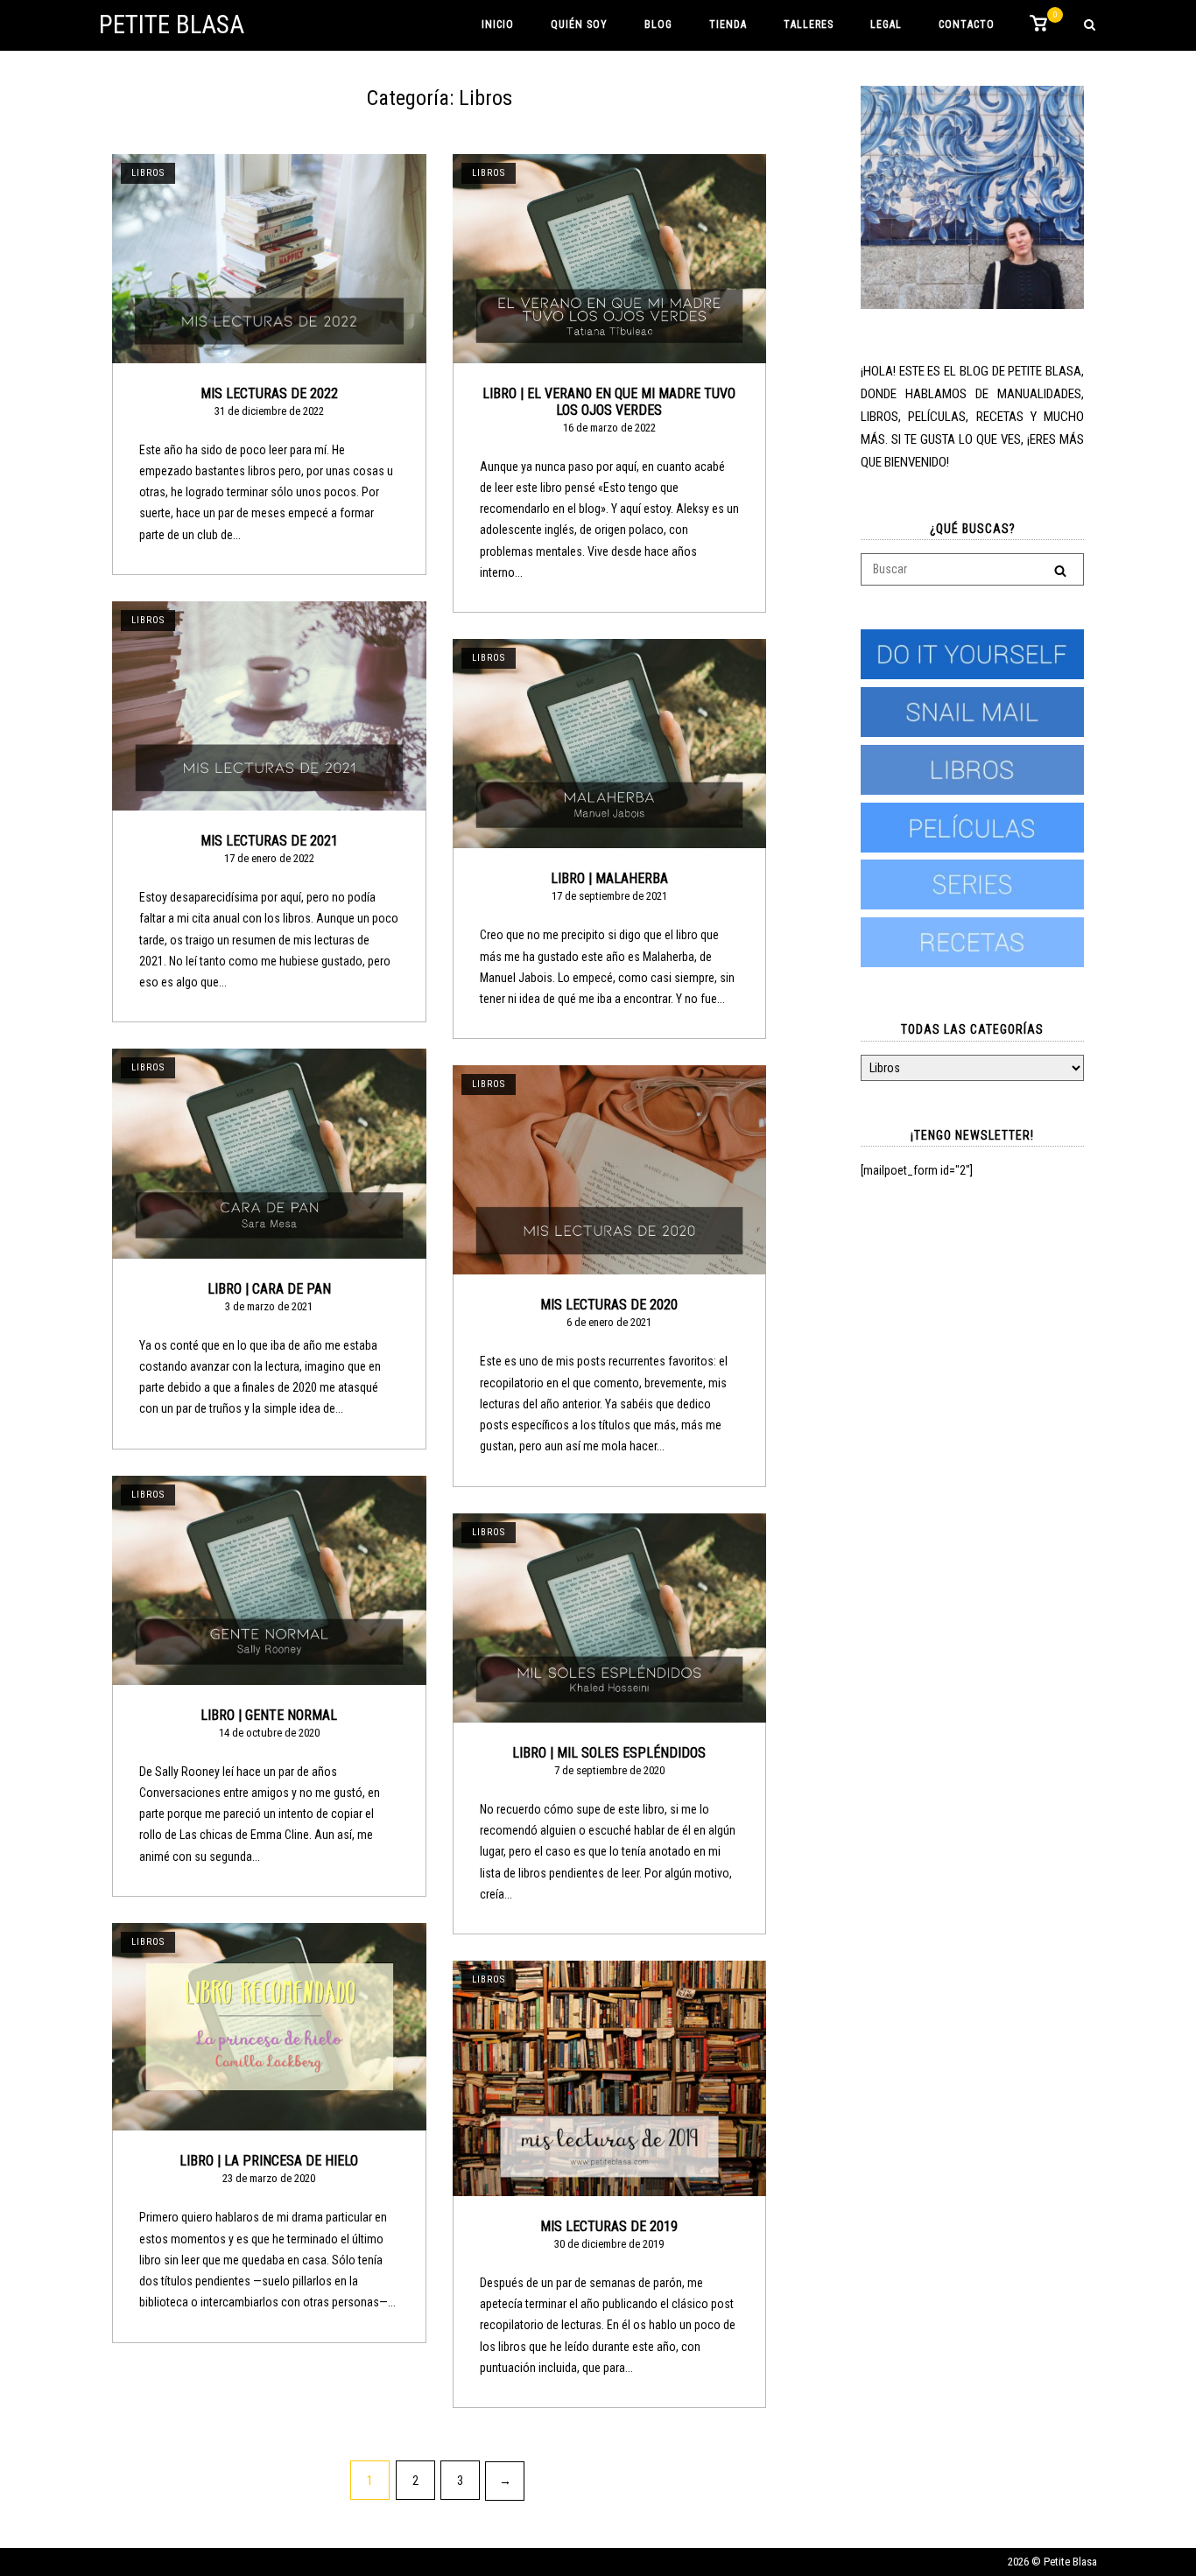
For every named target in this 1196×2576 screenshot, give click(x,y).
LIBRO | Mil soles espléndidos (609, 1753)
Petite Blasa (172, 25)
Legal (886, 25)
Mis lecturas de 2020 (609, 1305)
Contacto (967, 25)
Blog (658, 25)
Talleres (809, 25)
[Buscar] (1060, 570)
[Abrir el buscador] (1090, 26)
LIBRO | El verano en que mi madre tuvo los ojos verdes (609, 402)
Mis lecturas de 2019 (609, 2226)
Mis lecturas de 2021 (269, 841)
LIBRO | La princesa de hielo (269, 2161)
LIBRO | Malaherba (609, 878)
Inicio (498, 25)
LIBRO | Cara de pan (269, 1289)
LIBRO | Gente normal (269, 1715)
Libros (148, 173)
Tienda (728, 25)
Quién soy (579, 25)
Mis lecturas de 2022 (269, 393)
